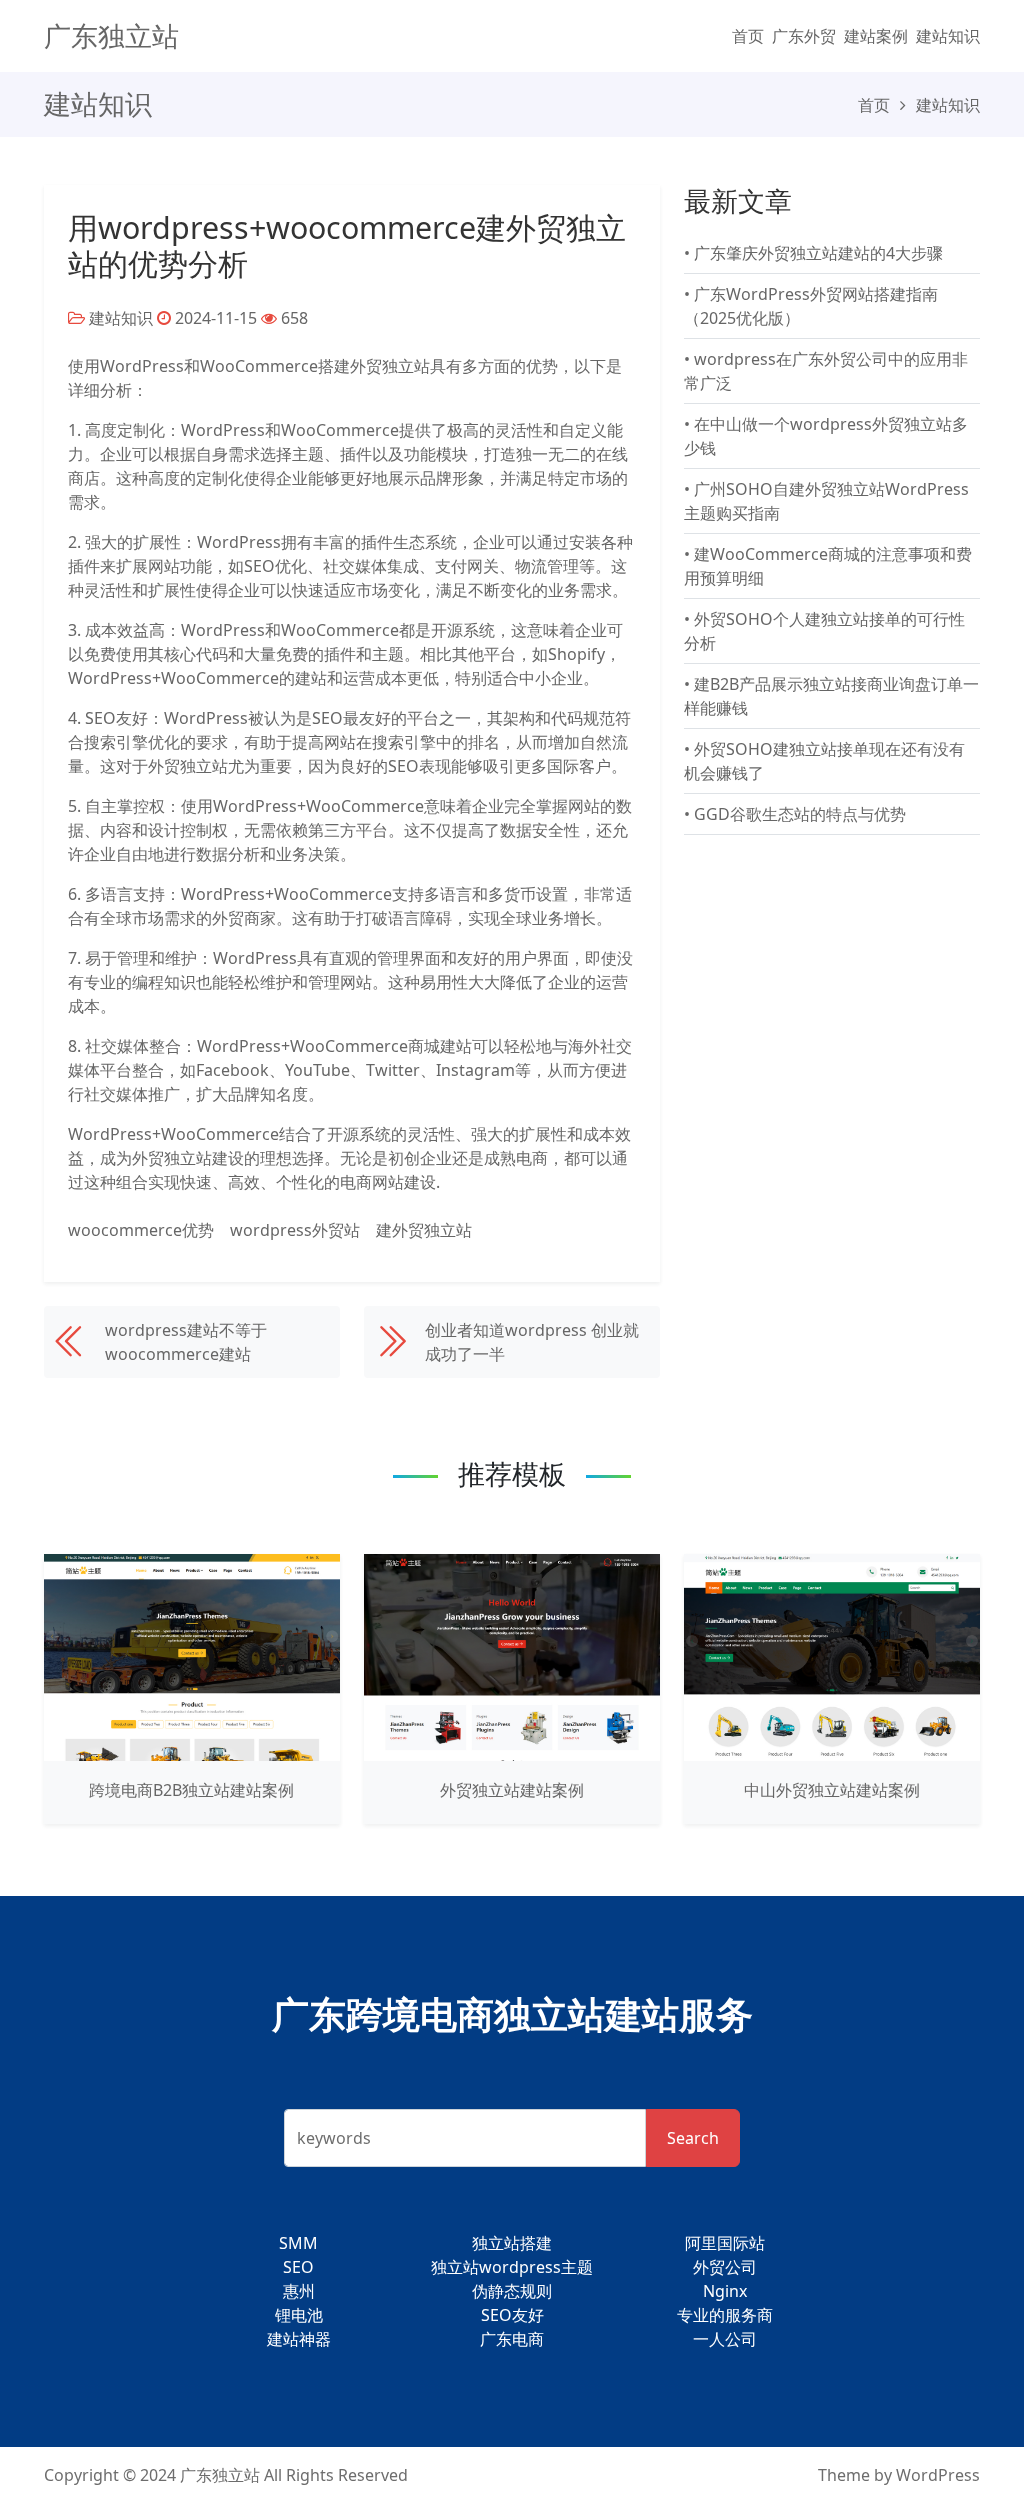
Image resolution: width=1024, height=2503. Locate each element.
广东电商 (512, 2339)
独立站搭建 (512, 2243)
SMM (298, 2243)
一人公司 (725, 2339)
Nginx (725, 2291)
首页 (748, 36)
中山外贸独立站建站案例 (832, 1790)
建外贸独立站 (424, 1230)
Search (693, 2138)
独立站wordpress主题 (512, 2267)
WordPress (938, 2475)
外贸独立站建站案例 (512, 1790)
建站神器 (299, 2339)
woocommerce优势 (141, 1230)
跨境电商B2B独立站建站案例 (191, 1790)
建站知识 (948, 36)
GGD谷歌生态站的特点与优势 (800, 814)
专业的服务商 (725, 2315)
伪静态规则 (512, 2291)
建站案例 (876, 36)
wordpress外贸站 (295, 1230)
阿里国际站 (725, 2243)
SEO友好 (512, 2315)
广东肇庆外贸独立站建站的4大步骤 (818, 253)
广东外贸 (804, 36)
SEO (298, 2267)
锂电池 (299, 2315)
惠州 (299, 2291)
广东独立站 (111, 35)
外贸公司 (725, 2267)
